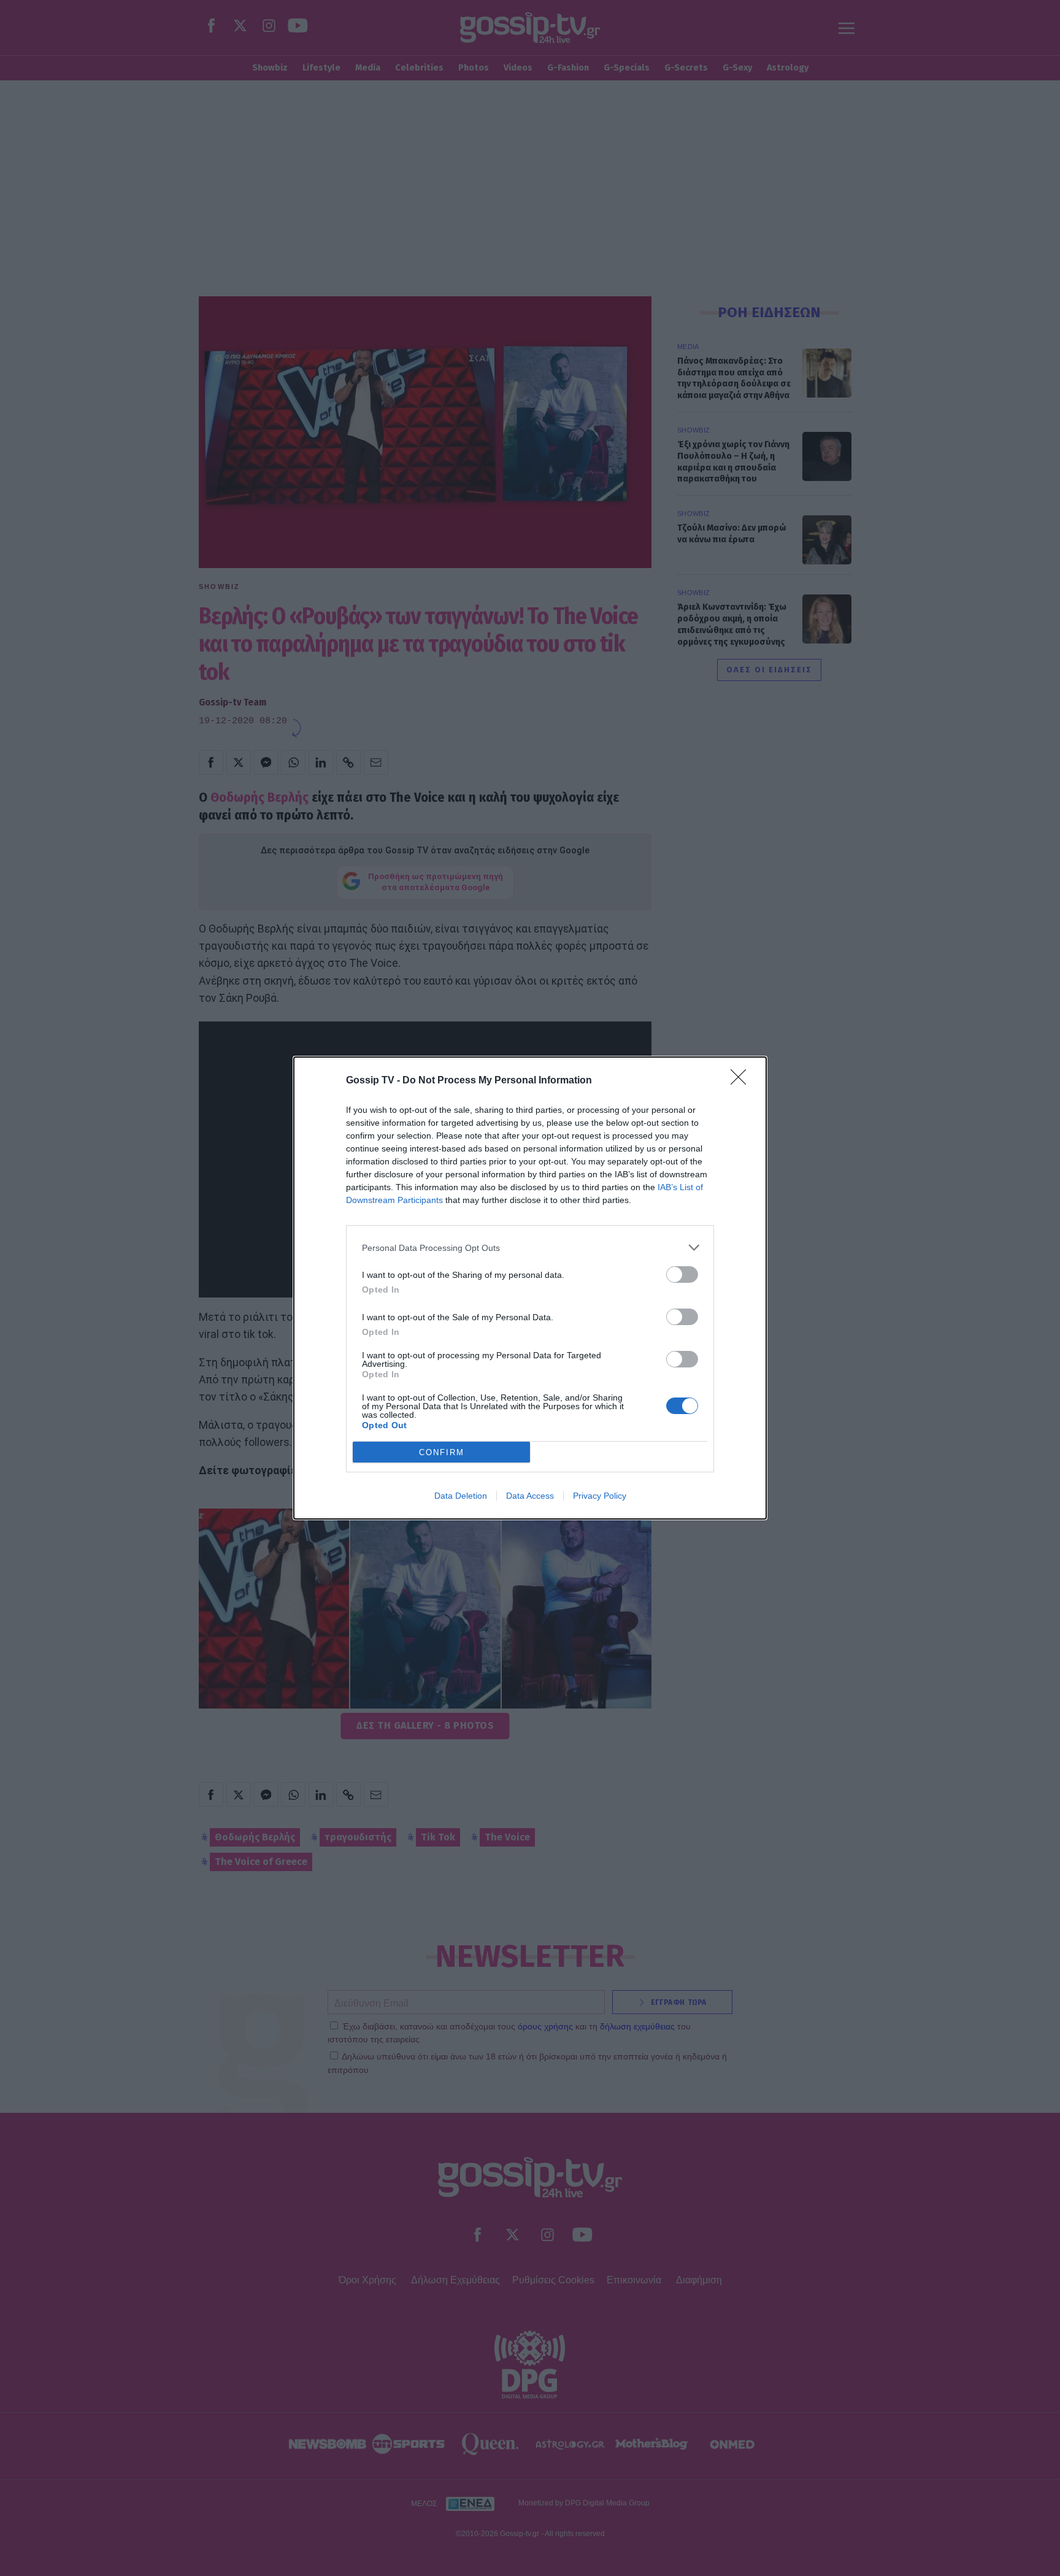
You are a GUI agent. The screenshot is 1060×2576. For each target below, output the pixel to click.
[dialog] (530, 1288)
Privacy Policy (600, 1496)
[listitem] (530, 1248)
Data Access (530, 1496)
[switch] (682, 1275)
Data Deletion (461, 1496)
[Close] (742, 1081)
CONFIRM (442, 1452)
